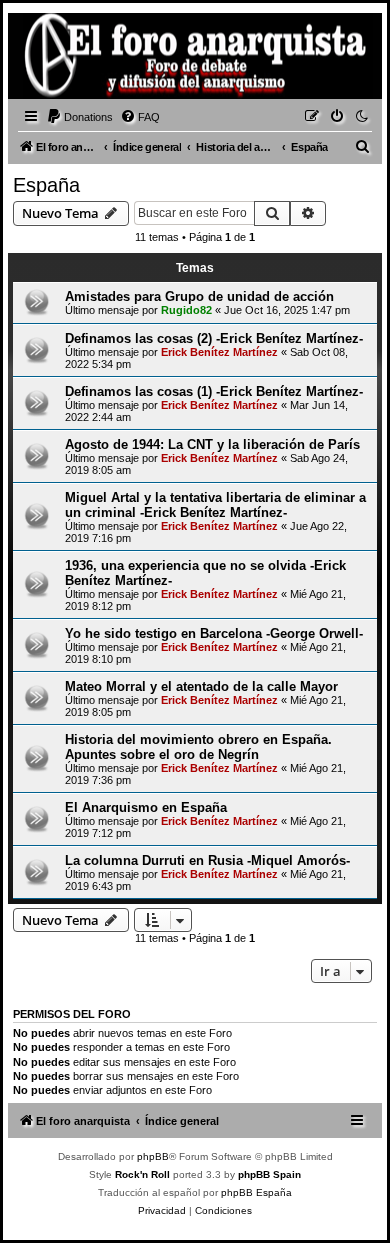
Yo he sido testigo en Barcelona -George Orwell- (214, 633)
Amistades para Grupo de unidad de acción (199, 296)
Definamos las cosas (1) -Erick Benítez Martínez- (214, 391)
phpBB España (256, 1192)
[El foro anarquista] (46, 59)
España (46, 185)
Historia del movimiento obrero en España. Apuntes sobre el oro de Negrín (198, 747)
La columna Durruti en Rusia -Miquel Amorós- (207, 860)
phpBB (153, 1156)
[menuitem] (79, 117)
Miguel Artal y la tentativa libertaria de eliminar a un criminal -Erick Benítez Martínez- (215, 505)
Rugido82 (186, 310)
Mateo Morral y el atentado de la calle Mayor (201, 686)
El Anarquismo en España (146, 807)
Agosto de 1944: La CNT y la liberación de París (212, 444)
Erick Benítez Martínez (219, 352)
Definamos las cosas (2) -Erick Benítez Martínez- (214, 338)
